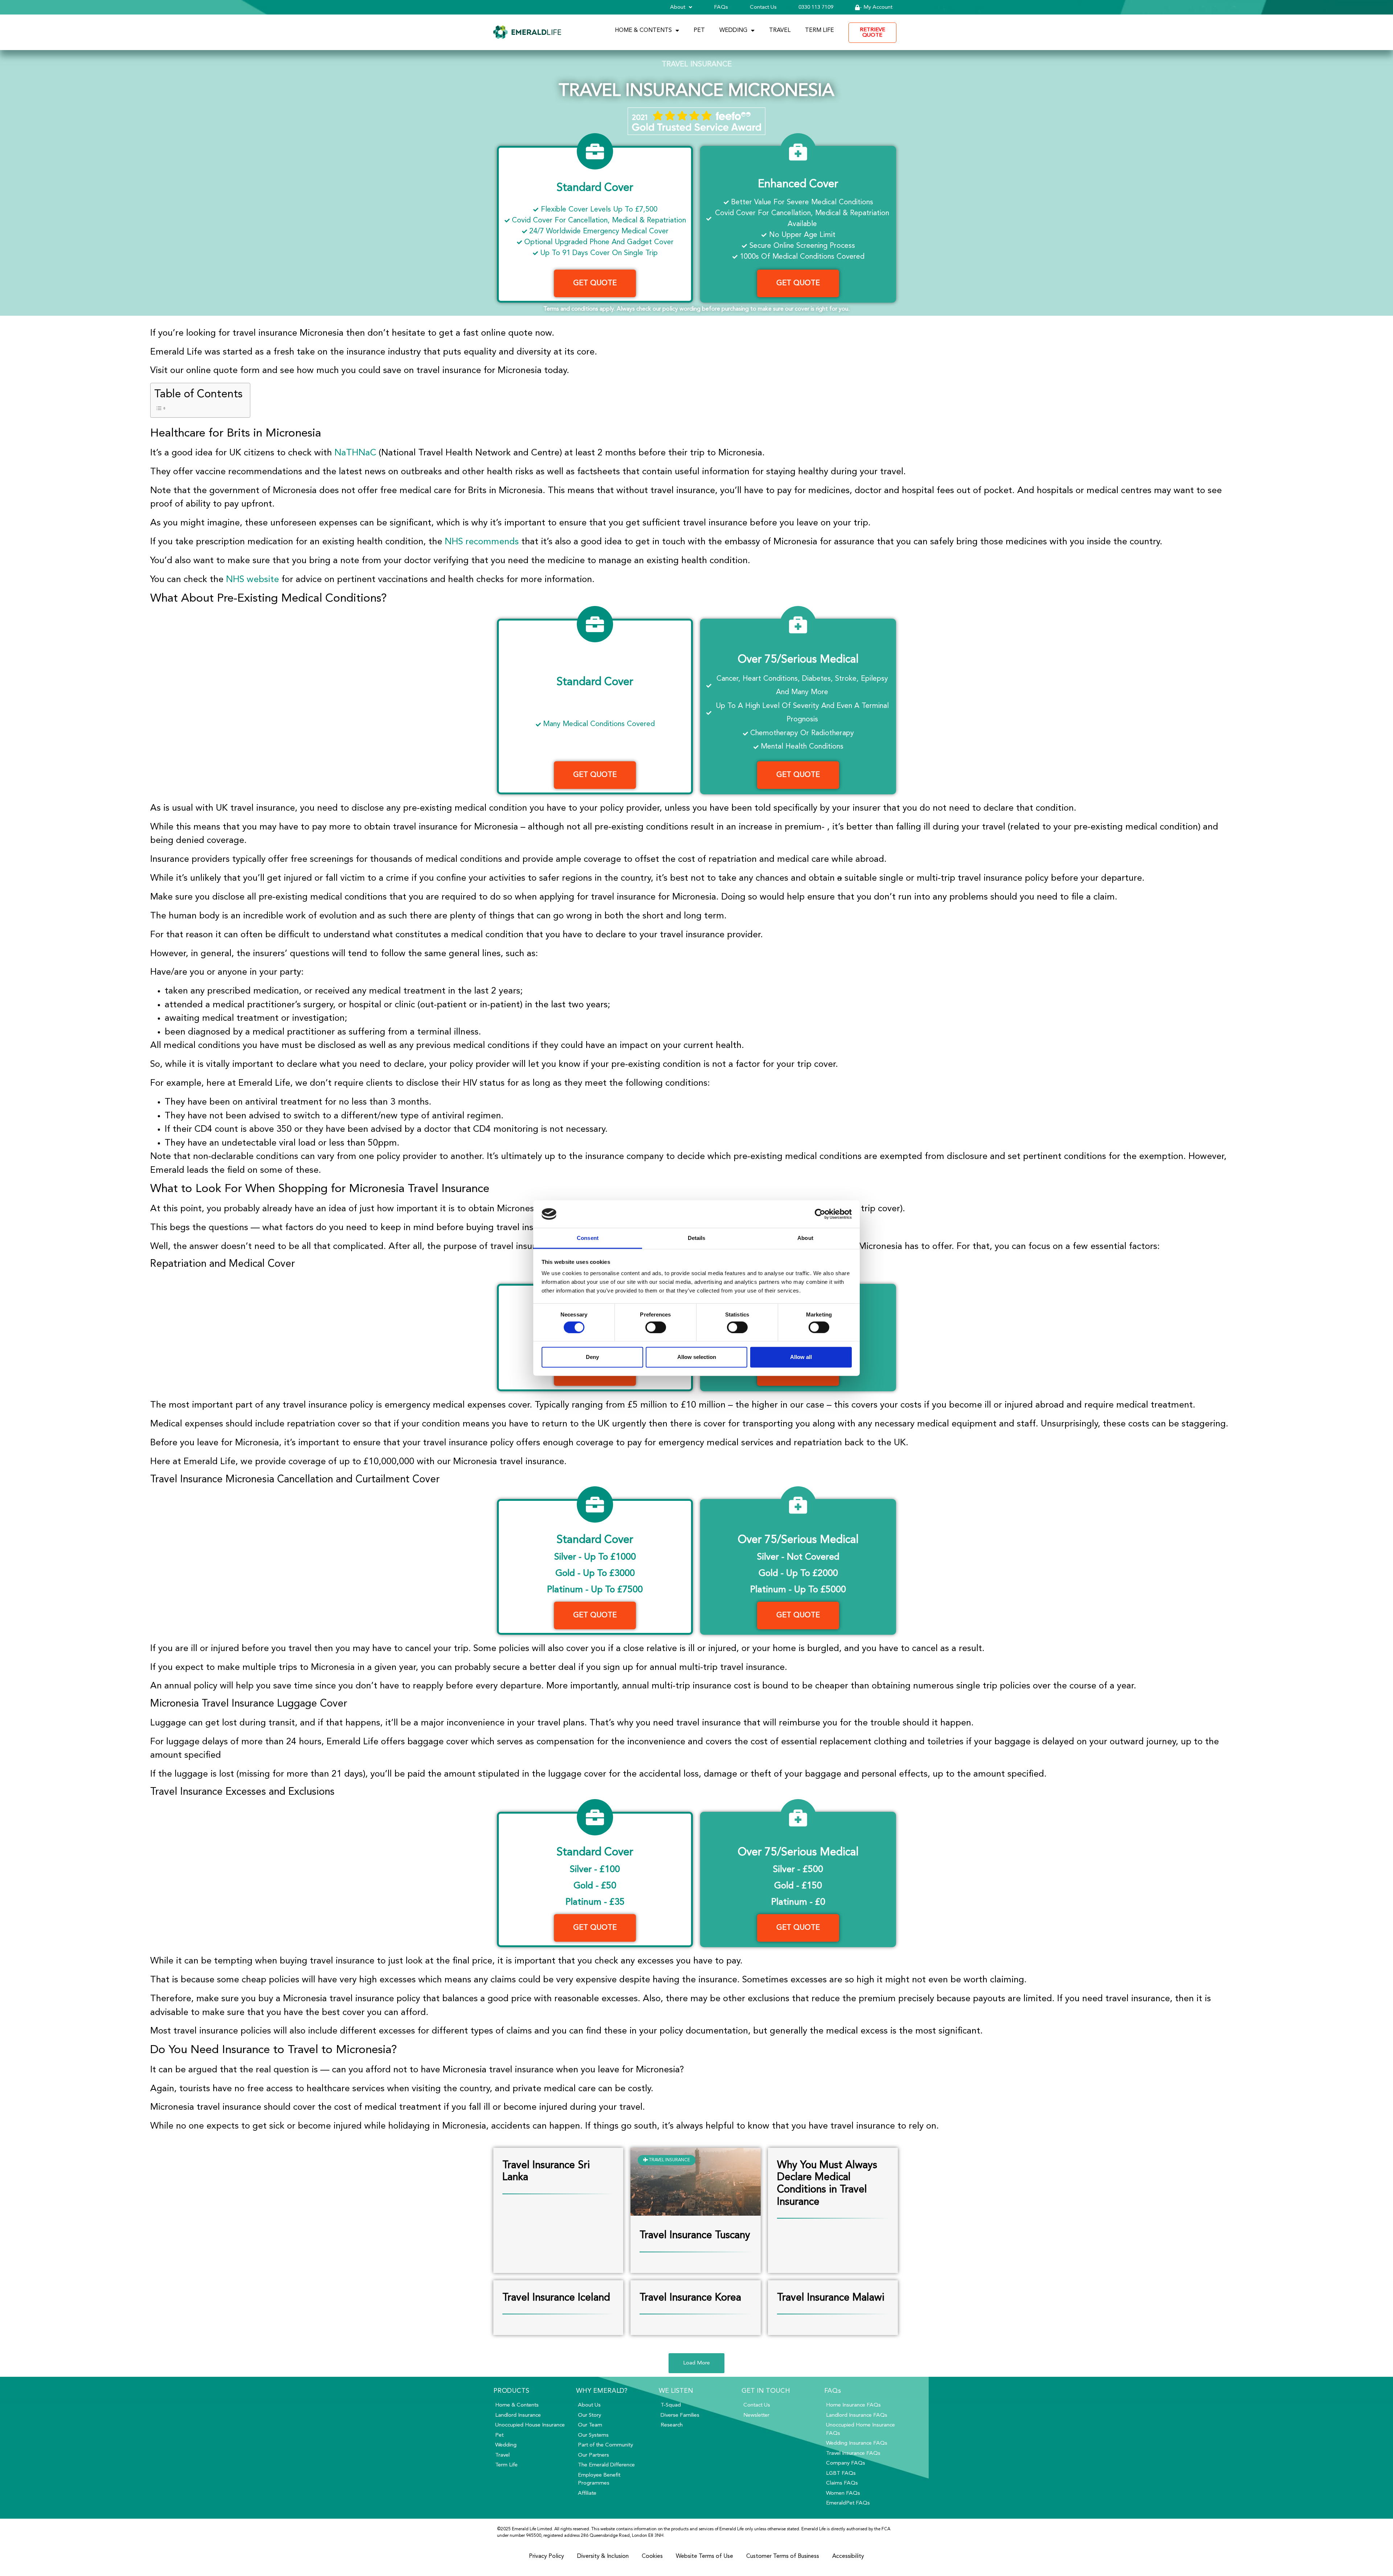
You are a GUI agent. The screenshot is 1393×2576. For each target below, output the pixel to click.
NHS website (252, 580)
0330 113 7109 (816, 7)
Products (511, 2391)
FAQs (721, 7)
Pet (699, 30)
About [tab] (805, 1238)
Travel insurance (697, 65)
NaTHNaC (355, 453)
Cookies (652, 2556)
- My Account (876, 7)
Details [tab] (697, 1238)
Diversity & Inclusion (603, 2556)
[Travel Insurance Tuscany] (695, 2213)
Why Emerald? (602, 2391)
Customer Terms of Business (783, 2556)
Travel (780, 30)
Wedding (733, 30)
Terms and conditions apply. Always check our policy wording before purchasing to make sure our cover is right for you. (696, 309)
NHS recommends (482, 542)
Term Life (819, 30)
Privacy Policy (546, 2556)
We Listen (676, 2391)
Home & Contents (643, 30)
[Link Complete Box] (558, 2210)
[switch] (656, 1327)
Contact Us (763, 7)
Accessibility (848, 2556)
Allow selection (697, 1357)
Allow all (801, 1357)
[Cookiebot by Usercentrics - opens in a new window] (820, 1214)
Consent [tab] (588, 1238)
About (678, 7)
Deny (592, 1357)
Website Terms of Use (704, 2556)
